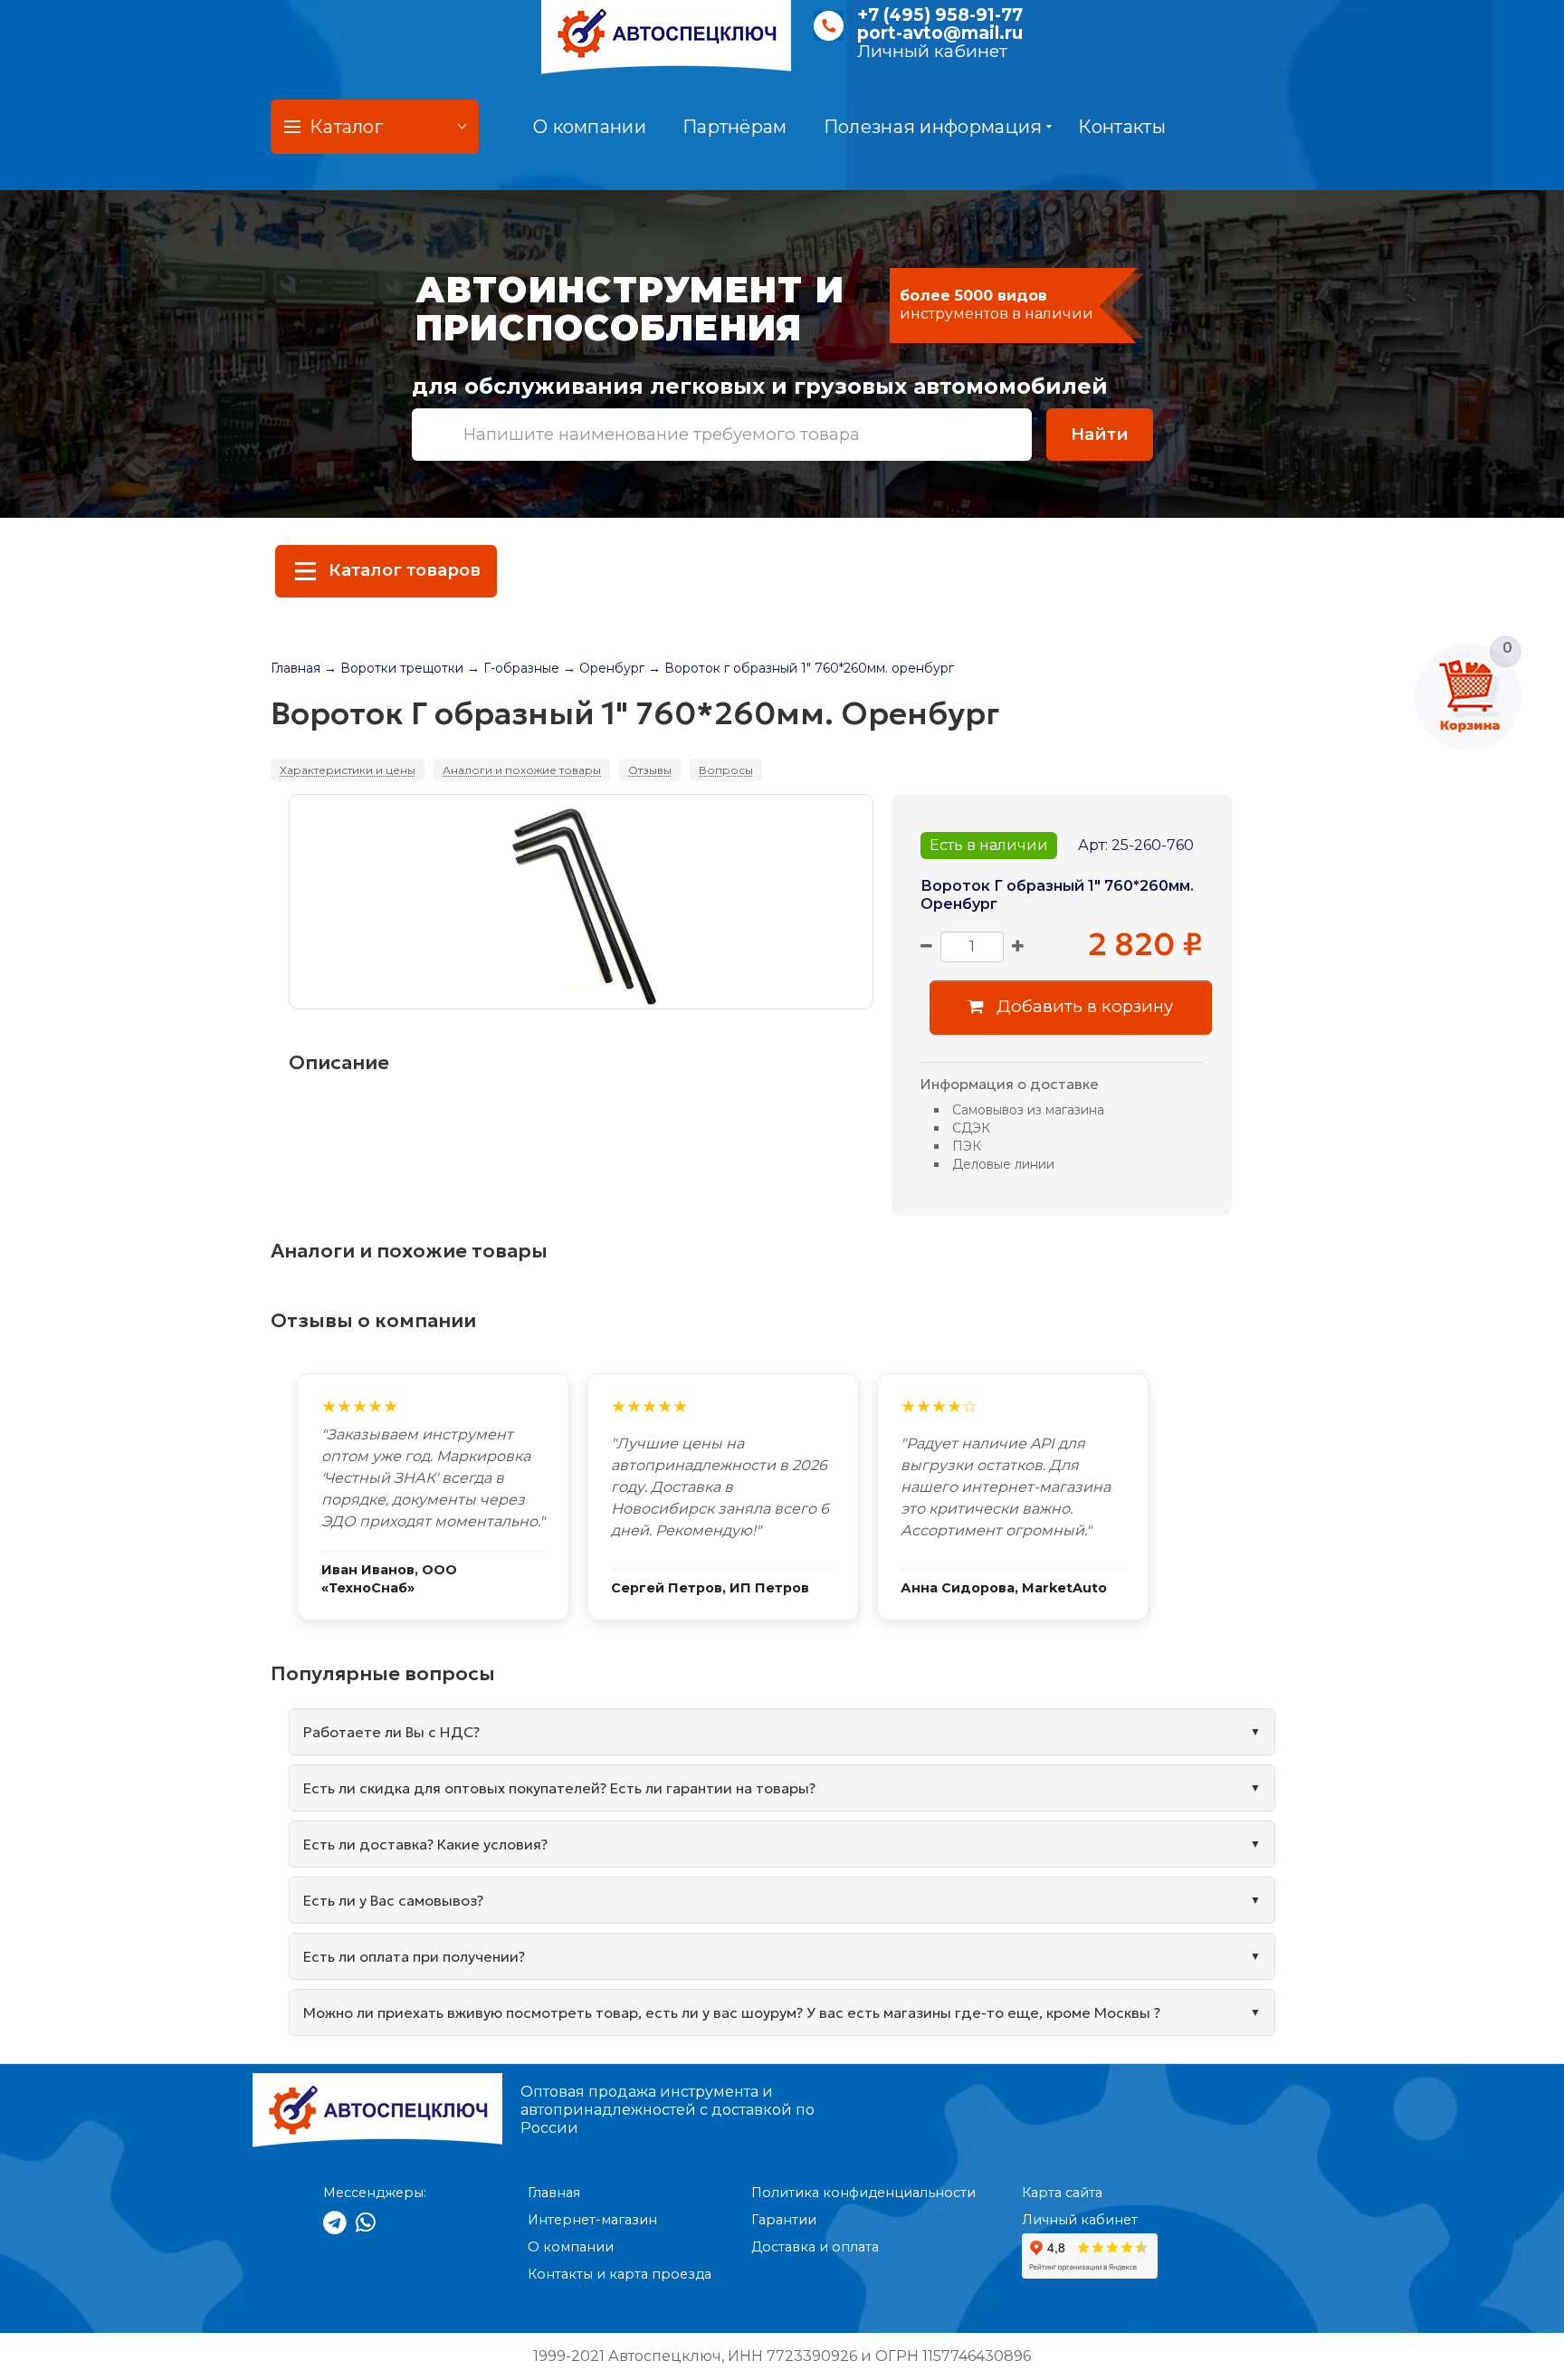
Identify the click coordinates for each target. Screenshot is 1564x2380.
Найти (1100, 434)
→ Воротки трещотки (394, 668)
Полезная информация (933, 127)
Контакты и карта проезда (620, 2274)
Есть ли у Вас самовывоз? (393, 1900)
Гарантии (784, 2220)
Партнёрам (735, 127)
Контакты (1121, 127)
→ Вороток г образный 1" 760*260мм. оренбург (801, 668)
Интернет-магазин (592, 2220)
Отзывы (650, 770)
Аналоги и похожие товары (522, 770)
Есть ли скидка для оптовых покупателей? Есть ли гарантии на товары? (559, 1788)
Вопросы (726, 770)
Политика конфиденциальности (863, 2193)
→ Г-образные (513, 668)
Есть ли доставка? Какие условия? (425, 1844)
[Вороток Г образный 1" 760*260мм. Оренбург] (581, 902)
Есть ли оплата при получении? (414, 1956)
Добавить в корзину (1082, 1006)
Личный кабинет (932, 51)
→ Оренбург (604, 668)
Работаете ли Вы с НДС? (391, 1732)
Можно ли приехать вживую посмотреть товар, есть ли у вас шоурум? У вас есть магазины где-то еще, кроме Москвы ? (732, 2012)
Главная (296, 668)
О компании (590, 127)
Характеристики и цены (348, 770)
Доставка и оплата (815, 2247)
